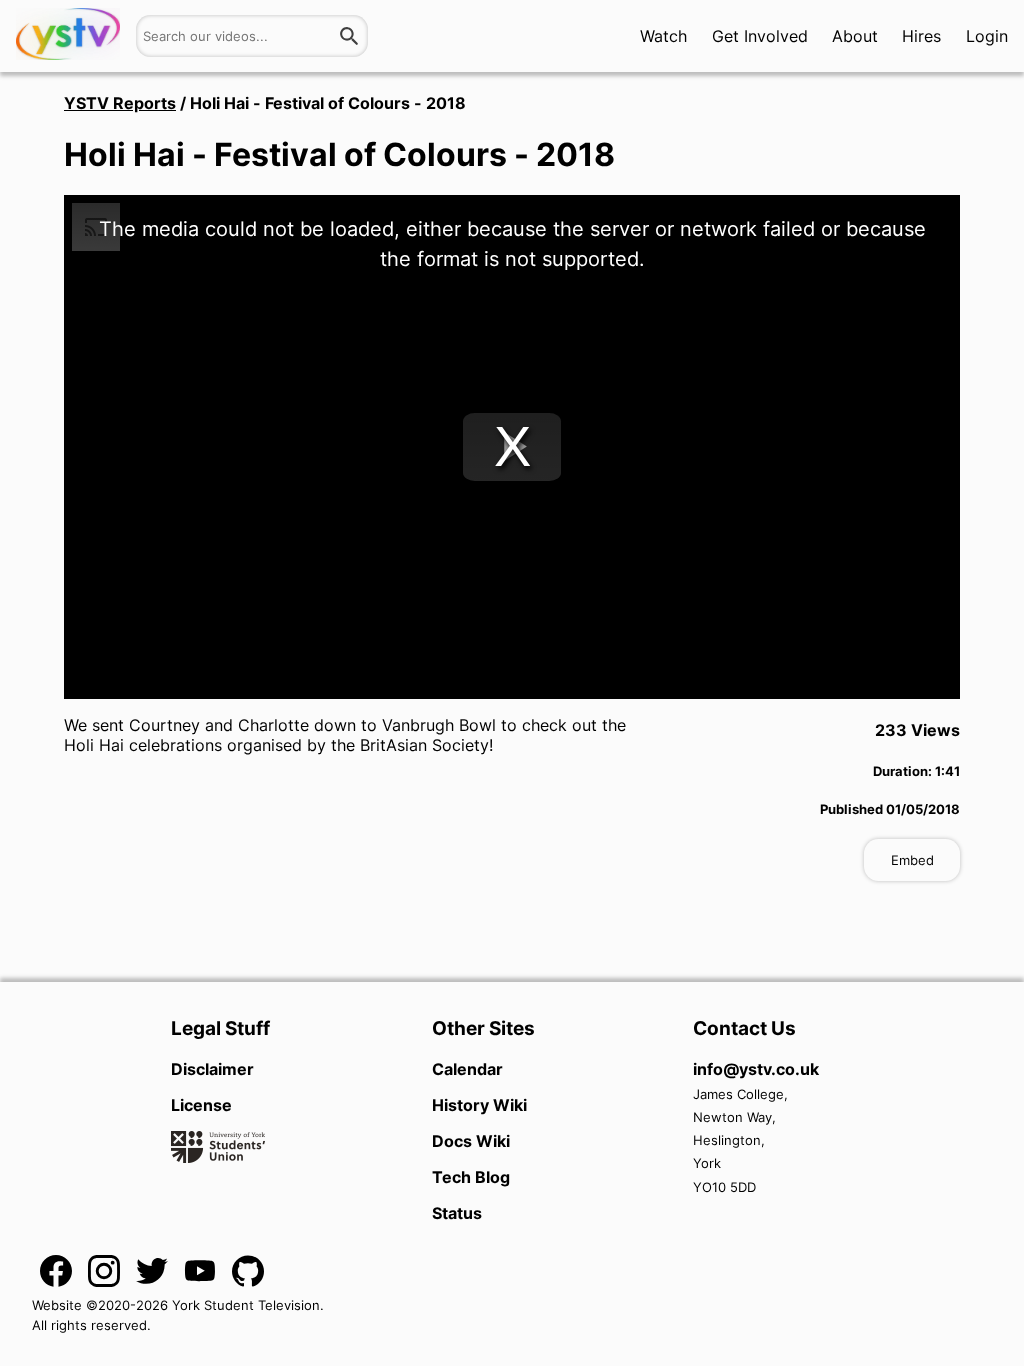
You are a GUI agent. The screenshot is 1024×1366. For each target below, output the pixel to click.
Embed (912, 860)
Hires (921, 36)
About (855, 36)
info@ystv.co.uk (756, 1069)
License (201, 1105)
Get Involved (760, 36)
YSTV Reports (120, 103)
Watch (663, 36)
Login (987, 36)
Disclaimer (212, 1069)
